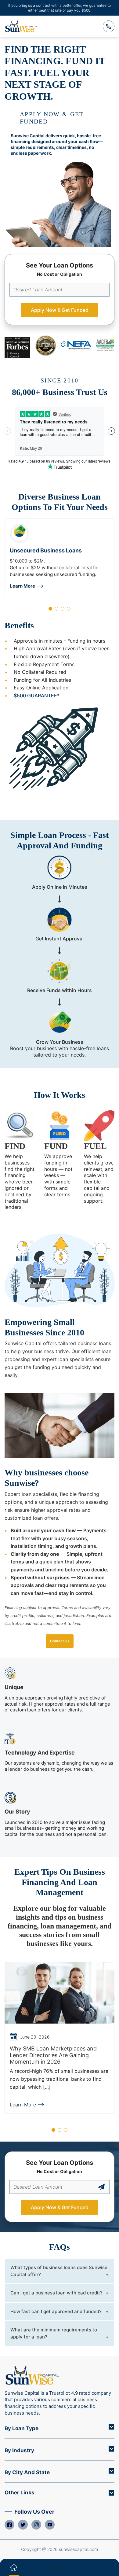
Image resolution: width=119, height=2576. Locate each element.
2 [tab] (56, 609)
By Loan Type (22, 2428)
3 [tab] (63, 609)
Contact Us (60, 1641)
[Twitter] (23, 2525)
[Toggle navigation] (105, 2567)
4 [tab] (69, 609)
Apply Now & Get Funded (60, 310)
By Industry (19, 2450)
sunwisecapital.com (78, 2549)
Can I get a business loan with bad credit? (56, 2293)
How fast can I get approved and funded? (56, 2311)
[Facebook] (9, 2525)
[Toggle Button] (111, 2427)
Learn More (22, 586)
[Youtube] (50, 2525)
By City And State (27, 2472)
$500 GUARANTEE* (37, 696)
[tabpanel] (60, 558)
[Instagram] (36, 2525)
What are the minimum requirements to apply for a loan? (54, 2333)
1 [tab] (50, 609)
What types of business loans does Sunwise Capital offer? (59, 2271)
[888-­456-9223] (109, 26)
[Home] (14, 2567)
